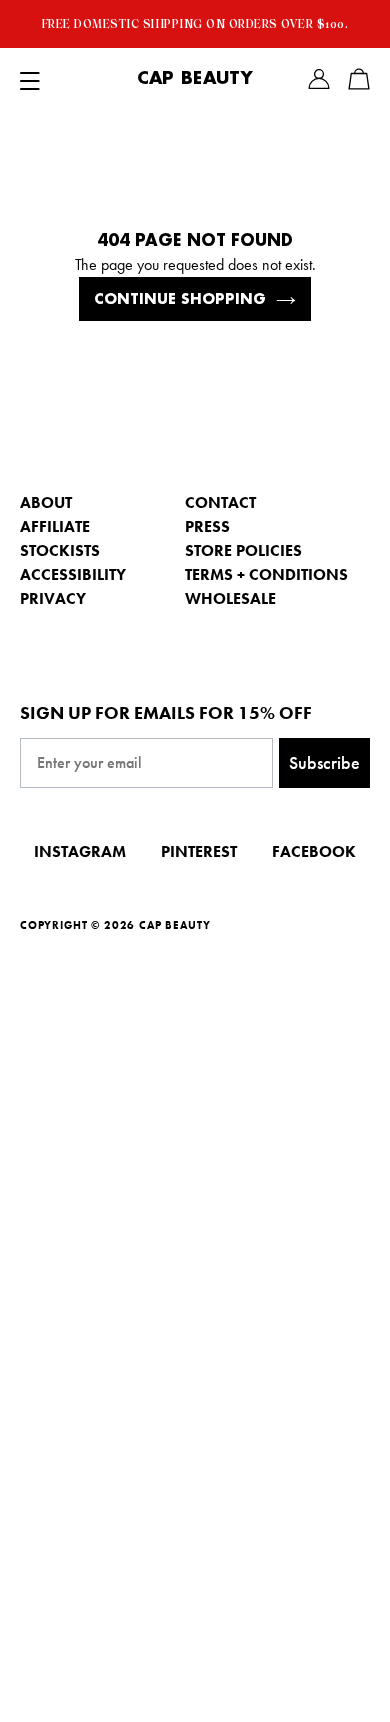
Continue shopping (180, 299)
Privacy (53, 598)
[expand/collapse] (30, 79)
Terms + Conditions (266, 574)
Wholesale (230, 598)
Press (207, 526)
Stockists (60, 550)
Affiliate (55, 526)
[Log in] (319, 79)
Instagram (80, 851)
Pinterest (199, 851)
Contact (220, 502)
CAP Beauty (195, 79)
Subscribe (324, 762)
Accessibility (73, 574)
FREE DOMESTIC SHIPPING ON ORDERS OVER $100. (195, 24)
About (46, 502)
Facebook (314, 851)
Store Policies (243, 550)
